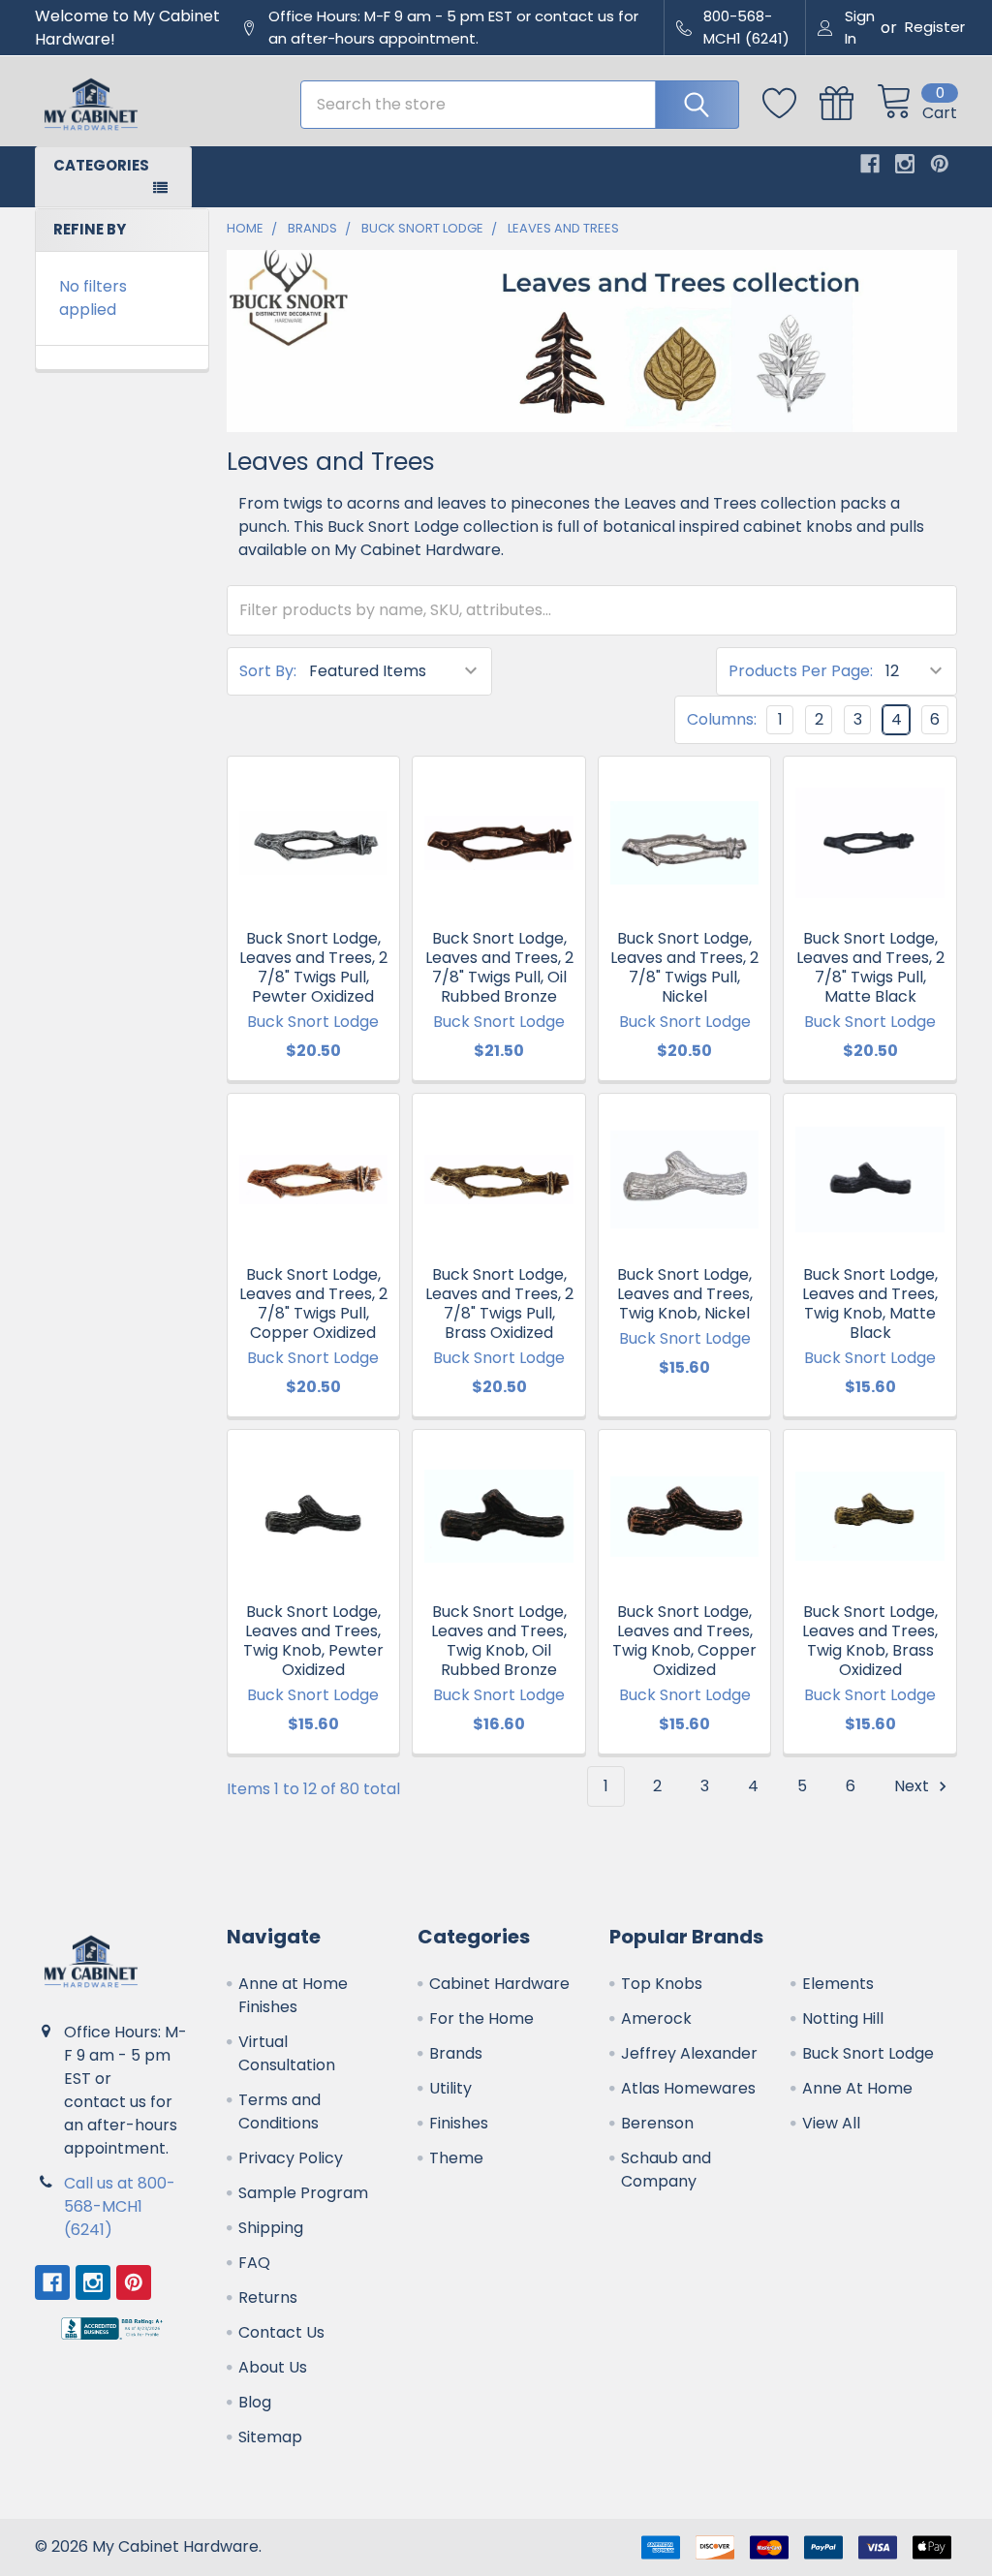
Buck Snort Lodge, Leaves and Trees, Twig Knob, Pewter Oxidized (313, 1641)
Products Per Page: (801, 671)
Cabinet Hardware (499, 1984)
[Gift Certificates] (848, 104)
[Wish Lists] (791, 104)
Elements (838, 1984)
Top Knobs (662, 1984)
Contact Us (281, 2332)
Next (914, 1786)
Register (935, 27)
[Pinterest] (940, 164)
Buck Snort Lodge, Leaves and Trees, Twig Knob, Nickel (685, 1294)
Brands (456, 2053)
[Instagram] (905, 164)
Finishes (459, 2123)
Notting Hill (843, 2018)
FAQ (254, 2263)
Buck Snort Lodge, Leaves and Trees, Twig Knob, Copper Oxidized (684, 1641)
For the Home (481, 2018)
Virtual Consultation (287, 2053)
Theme (456, 2158)
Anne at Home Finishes (293, 1995)
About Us (273, 2367)
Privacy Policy (291, 2158)
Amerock (656, 2018)
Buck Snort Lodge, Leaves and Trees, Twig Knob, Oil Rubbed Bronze (499, 1641)
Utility (450, 2088)
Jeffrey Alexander (689, 2053)
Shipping (271, 2228)
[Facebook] (870, 164)
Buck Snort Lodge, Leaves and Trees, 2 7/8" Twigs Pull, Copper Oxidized (313, 1304)
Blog (255, 2402)
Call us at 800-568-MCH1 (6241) (120, 2206)
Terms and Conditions (279, 2111)
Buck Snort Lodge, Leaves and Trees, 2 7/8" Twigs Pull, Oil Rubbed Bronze (499, 967)
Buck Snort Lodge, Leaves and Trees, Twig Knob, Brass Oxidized (870, 1641)
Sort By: (268, 671)
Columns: (722, 719)
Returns (268, 2297)
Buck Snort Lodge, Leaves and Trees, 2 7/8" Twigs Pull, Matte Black (870, 967)
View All (831, 2123)
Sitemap (270, 2437)
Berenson (657, 2123)
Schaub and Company (666, 2170)
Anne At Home (857, 2088)
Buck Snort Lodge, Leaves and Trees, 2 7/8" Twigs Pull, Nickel (684, 967)
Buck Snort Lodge (868, 2053)
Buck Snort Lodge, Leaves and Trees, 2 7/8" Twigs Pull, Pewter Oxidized (313, 967)
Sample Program (303, 2193)
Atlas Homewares (688, 2088)
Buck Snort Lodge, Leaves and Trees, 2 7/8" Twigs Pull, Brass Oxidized (499, 1304)
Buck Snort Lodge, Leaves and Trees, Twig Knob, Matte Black (870, 1304)
